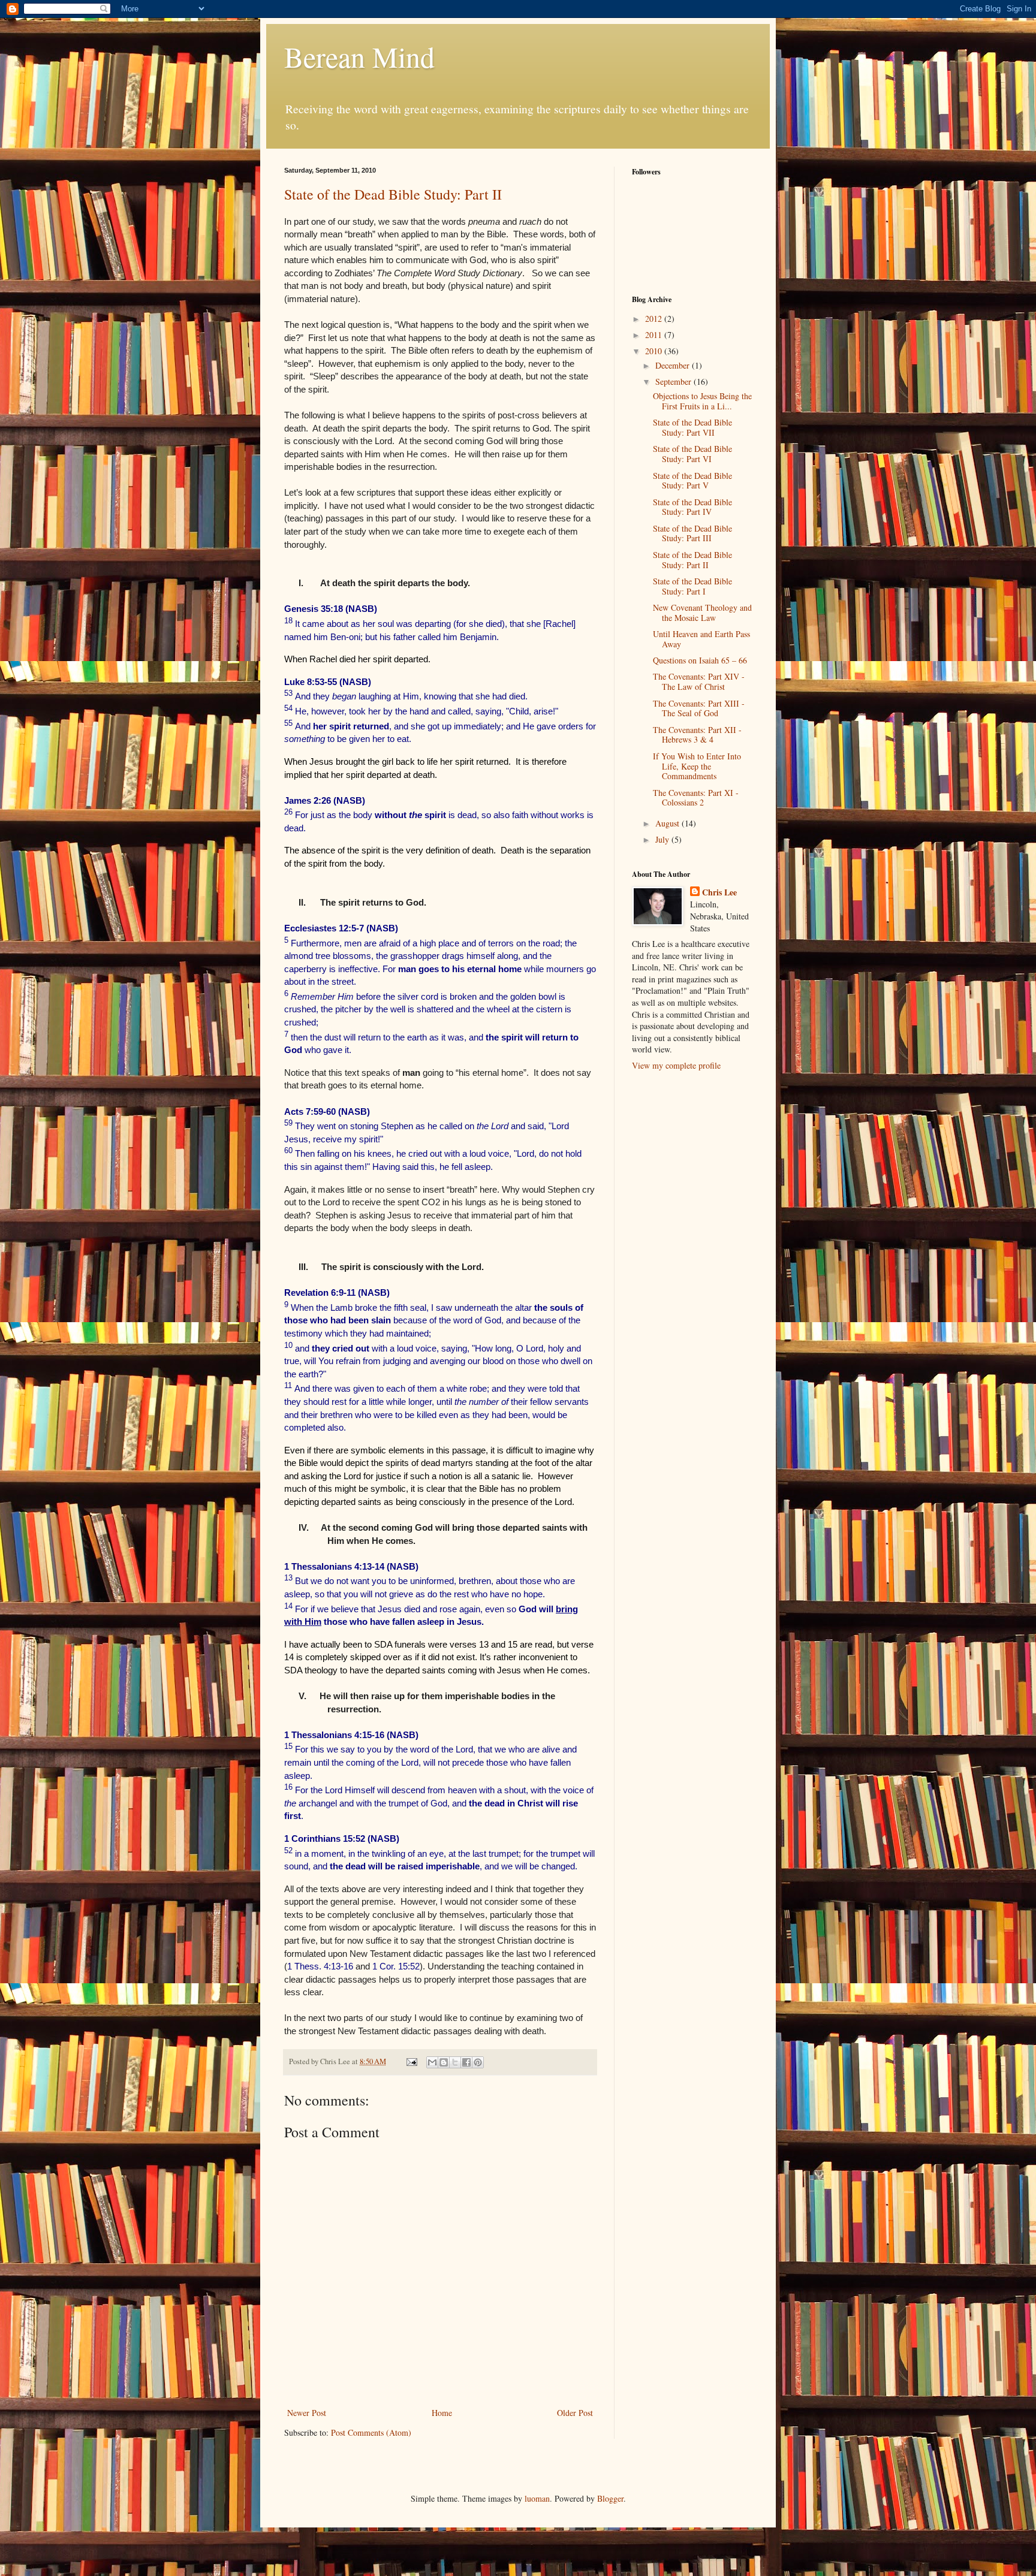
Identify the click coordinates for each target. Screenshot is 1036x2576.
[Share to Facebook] (466, 2062)
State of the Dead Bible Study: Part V (692, 481)
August (668, 823)
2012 (655, 319)
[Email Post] (411, 2061)
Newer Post (307, 2413)
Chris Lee (719, 892)
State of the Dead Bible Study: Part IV (692, 507)
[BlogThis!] (444, 2062)
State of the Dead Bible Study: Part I (692, 586)
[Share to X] (455, 2062)
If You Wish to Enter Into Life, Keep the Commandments (697, 766)
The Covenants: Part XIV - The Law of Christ (699, 681)
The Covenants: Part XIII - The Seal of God (699, 708)
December (674, 365)
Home (442, 2413)
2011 (655, 335)
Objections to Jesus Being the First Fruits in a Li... (702, 401)
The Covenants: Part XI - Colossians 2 (696, 798)
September (674, 381)
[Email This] (432, 2062)
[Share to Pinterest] (478, 2062)
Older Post (575, 2413)
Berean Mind (359, 56)
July (663, 839)
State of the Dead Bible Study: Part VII (692, 427)
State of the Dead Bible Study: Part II (393, 194)
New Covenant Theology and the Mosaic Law (702, 613)
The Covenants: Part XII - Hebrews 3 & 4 (697, 735)
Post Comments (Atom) (371, 2432)
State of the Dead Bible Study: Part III (692, 533)
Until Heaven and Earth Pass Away (701, 639)
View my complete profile (676, 1065)
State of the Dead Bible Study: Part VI (692, 454)
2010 (655, 351)
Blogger (610, 2498)
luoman (537, 2498)
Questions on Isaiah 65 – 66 (700, 660)
